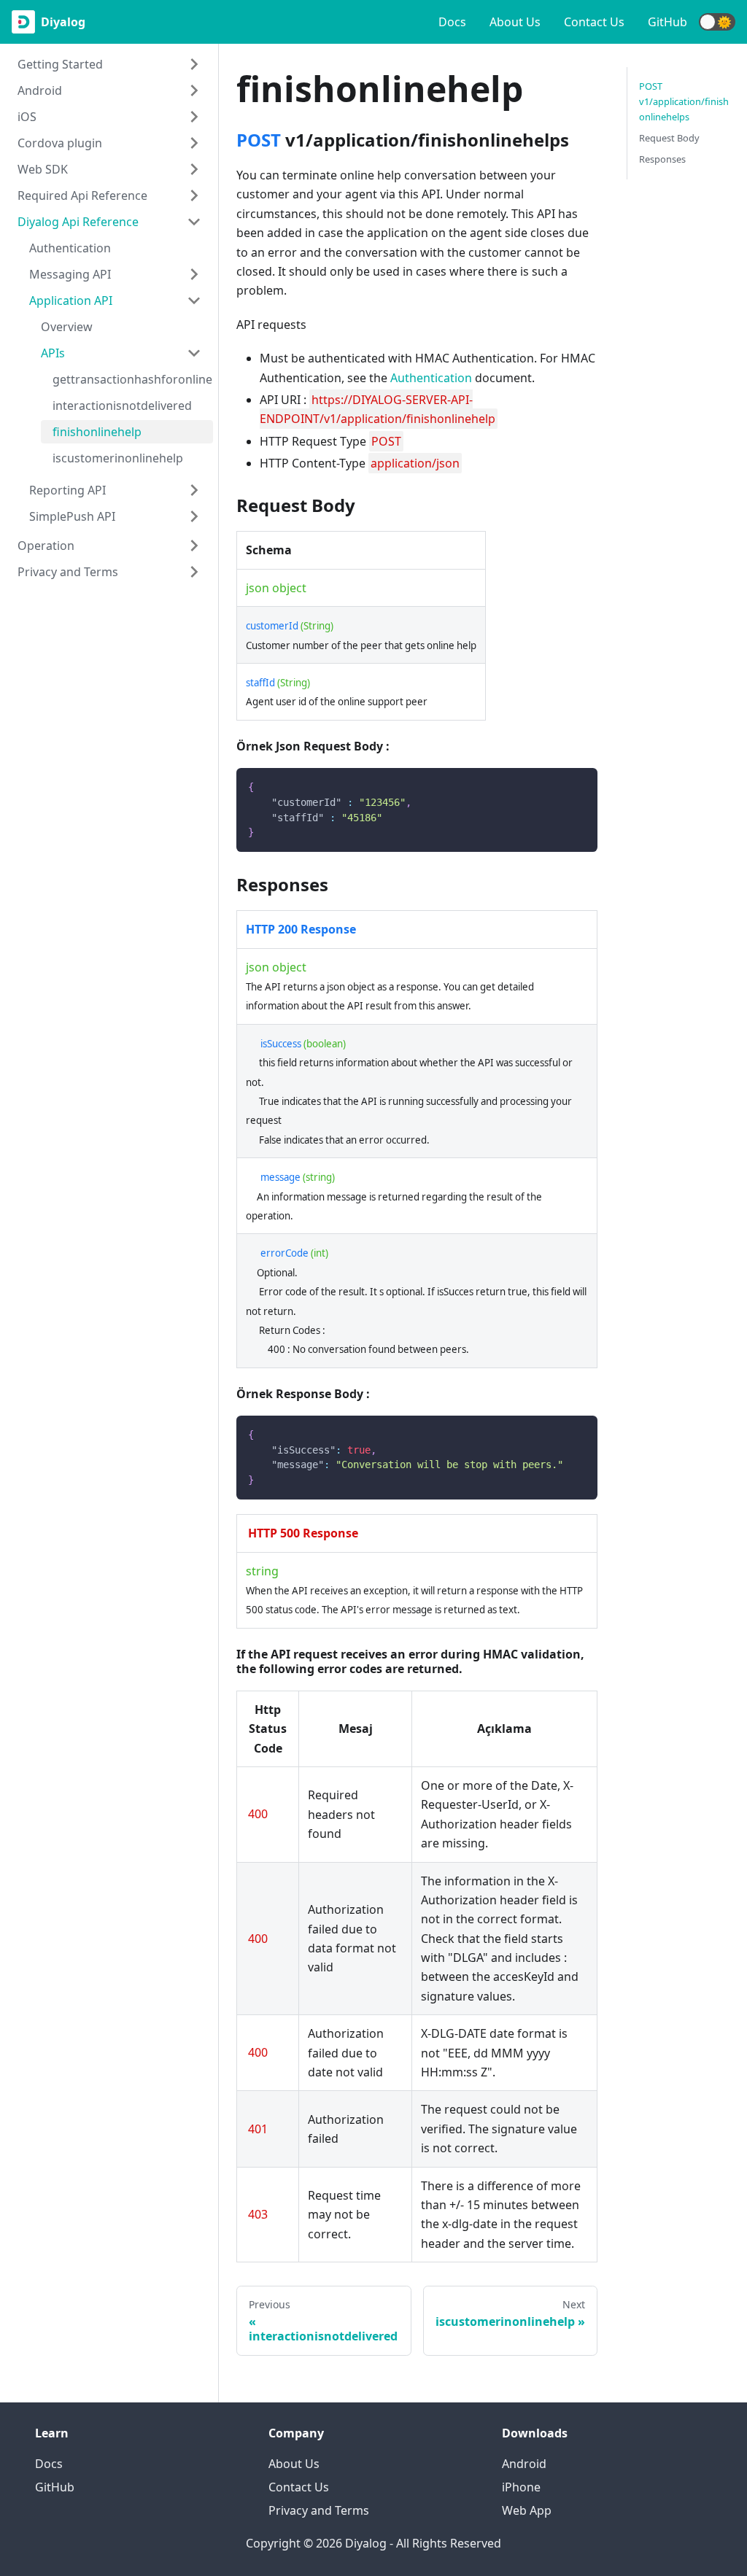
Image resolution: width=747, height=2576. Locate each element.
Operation (46, 546)
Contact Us (594, 22)
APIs (53, 353)
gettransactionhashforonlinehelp (133, 379)
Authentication (70, 248)
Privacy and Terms (68, 572)
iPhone (521, 2487)
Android (40, 90)
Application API (71, 300)
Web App (527, 2510)
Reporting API (67, 490)
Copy (575, 784)
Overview (67, 327)
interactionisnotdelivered (122, 406)
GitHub (667, 22)
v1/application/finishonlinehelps (684, 101)
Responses (662, 159)
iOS (27, 117)
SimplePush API (72, 516)
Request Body (669, 138)
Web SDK (43, 169)
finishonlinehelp (97, 432)
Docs (452, 22)
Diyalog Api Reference (78, 222)
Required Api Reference (82, 195)
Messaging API (70, 274)
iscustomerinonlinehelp (118, 458)
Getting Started (60, 64)
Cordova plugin (60, 143)
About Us (515, 22)
